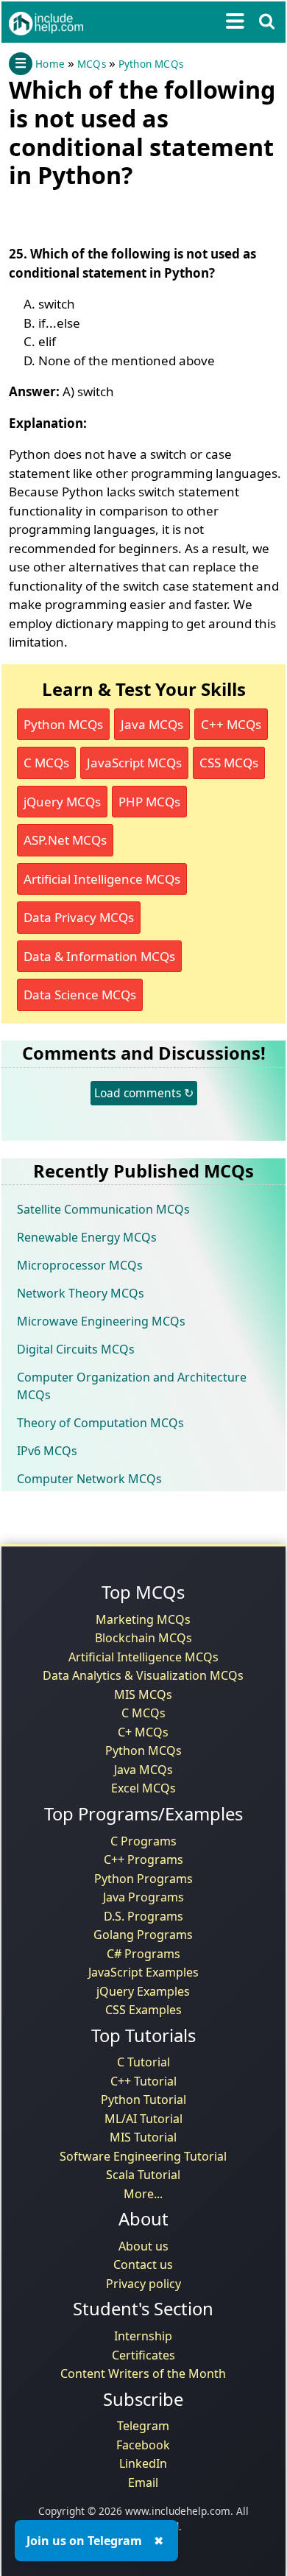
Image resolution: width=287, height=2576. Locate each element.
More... (143, 2194)
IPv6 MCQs (47, 1451)
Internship (143, 2336)
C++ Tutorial (143, 2081)
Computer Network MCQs (89, 1479)
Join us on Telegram (84, 2541)
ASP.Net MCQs (65, 840)
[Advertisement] (127, 214)
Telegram (143, 2426)
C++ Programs (143, 1859)
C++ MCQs (231, 724)
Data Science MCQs (80, 995)
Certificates (143, 2355)
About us (143, 2246)
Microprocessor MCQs (80, 1265)
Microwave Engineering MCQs (101, 1321)
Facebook (143, 2445)
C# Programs (143, 1954)
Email (143, 2482)
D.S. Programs (143, 1916)
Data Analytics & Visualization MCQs (143, 1675)
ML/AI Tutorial (143, 2119)
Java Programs (143, 1897)
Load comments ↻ (144, 1093)
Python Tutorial (143, 2100)
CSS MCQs (229, 763)
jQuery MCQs (62, 802)
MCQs (92, 64)
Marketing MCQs (143, 1619)
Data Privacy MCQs (79, 917)
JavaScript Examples (143, 1972)
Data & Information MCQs (99, 956)
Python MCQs (151, 64)
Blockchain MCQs (143, 1638)
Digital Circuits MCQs (76, 1349)
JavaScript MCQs (134, 763)
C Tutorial (143, 2062)
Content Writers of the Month (143, 2373)
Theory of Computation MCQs (100, 1423)
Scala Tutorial (143, 2175)
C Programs (143, 1841)
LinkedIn (143, 2463)
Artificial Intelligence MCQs (102, 879)
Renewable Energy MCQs (87, 1237)
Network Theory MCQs (81, 1293)
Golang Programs (143, 1935)
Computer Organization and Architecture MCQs (132, 1386)
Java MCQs (152, 724)
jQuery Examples (143, 1991)
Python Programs (143, 1879)
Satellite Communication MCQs (103, 1209)
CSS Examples (143, 2010)
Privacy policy (143, 2284)
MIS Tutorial (143, 2137)
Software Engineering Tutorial (143, 2156)
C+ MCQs (143, 1732)
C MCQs (46, 763)
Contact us (143, 2264)
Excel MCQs (143, 1788)
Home (50, 64)
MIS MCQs (143, 1695)
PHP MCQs (149, 802)
